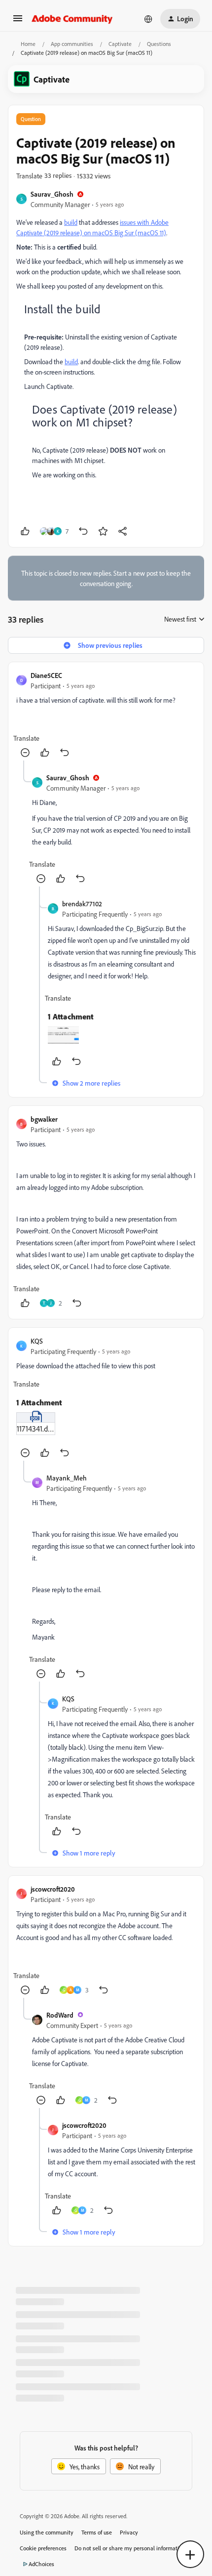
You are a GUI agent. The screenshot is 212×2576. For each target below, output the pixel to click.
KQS (37, 1341)
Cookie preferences (43, 2548)
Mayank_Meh (67, 1478)
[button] (18, 21)
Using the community (47, 2532)
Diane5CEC (46, 675)
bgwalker (44, 1119)
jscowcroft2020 (53, 1889)
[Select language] (148, 19)
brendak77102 (82, 904)
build (71, 222)
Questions (159, 44)
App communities (72, 44)
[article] (106, 715)
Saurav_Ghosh (52, 194)
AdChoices (41, 2564)
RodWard (60, 2015)
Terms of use (97, 2532)
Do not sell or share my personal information (130, 2548)
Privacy (129, 2532)
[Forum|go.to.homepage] (72, 19)
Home (28, 44)
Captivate (120, 44)
